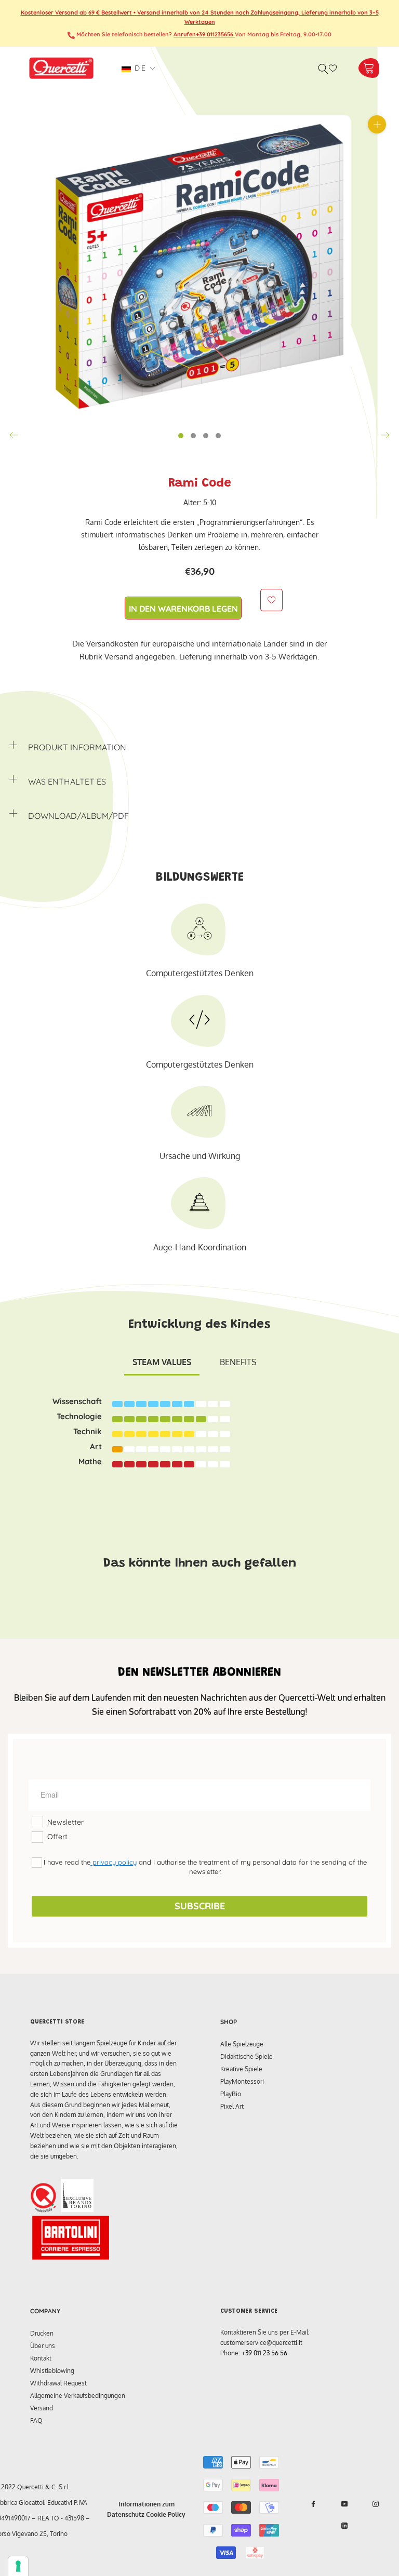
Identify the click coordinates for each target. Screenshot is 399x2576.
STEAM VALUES (162, 1362)
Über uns (43, 2346)
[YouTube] (344, 2504)
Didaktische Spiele (247, 2056)
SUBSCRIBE (200, 1906)
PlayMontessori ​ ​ (244, 2081)
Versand (42, 2408)
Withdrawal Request (58, 2383)
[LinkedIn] (344, 2526)
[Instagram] (376, 2504)
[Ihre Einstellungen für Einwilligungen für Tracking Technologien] (18, 2566)
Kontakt (41, 2358)
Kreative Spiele (241, 2069)
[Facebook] (313, 2504)
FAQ (36, 2420)
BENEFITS (238, 1362)
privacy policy (114, 1862)
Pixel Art (232, 2106)
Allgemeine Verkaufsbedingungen (78, 2396)
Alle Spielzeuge (242, 2044)
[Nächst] (385, 435)
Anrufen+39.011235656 (204, 34)
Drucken (42, 2333)
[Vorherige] (14, 435)
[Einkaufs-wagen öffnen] (369, 68)
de (139, 68)
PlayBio (231, 2094)
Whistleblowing (52, 2371)
